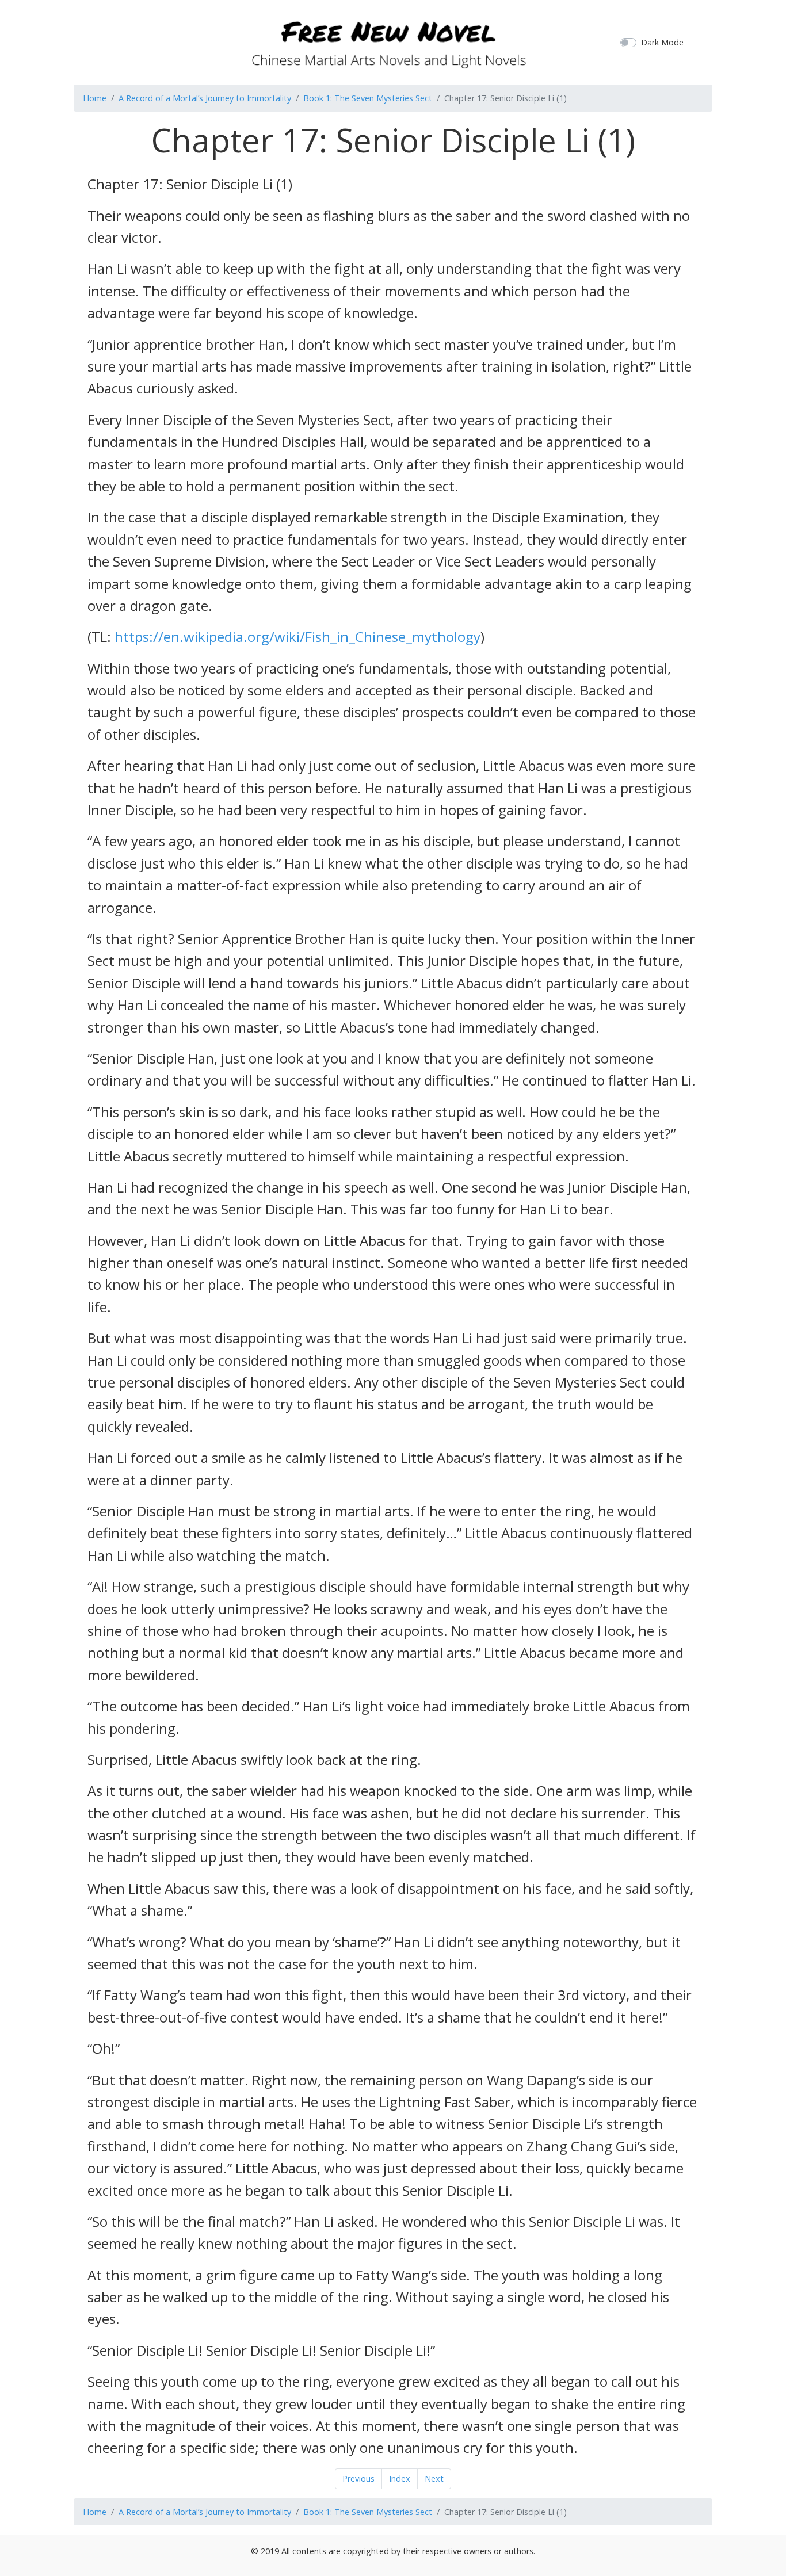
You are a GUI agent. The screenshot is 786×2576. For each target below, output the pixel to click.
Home (95, 98)
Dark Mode (662, 42)
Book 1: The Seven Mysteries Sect (368, 98)
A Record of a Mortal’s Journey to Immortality (205, 98)
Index (400, 2478)
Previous (358, 2478)
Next (434, 2478)
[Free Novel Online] (389, 41)
